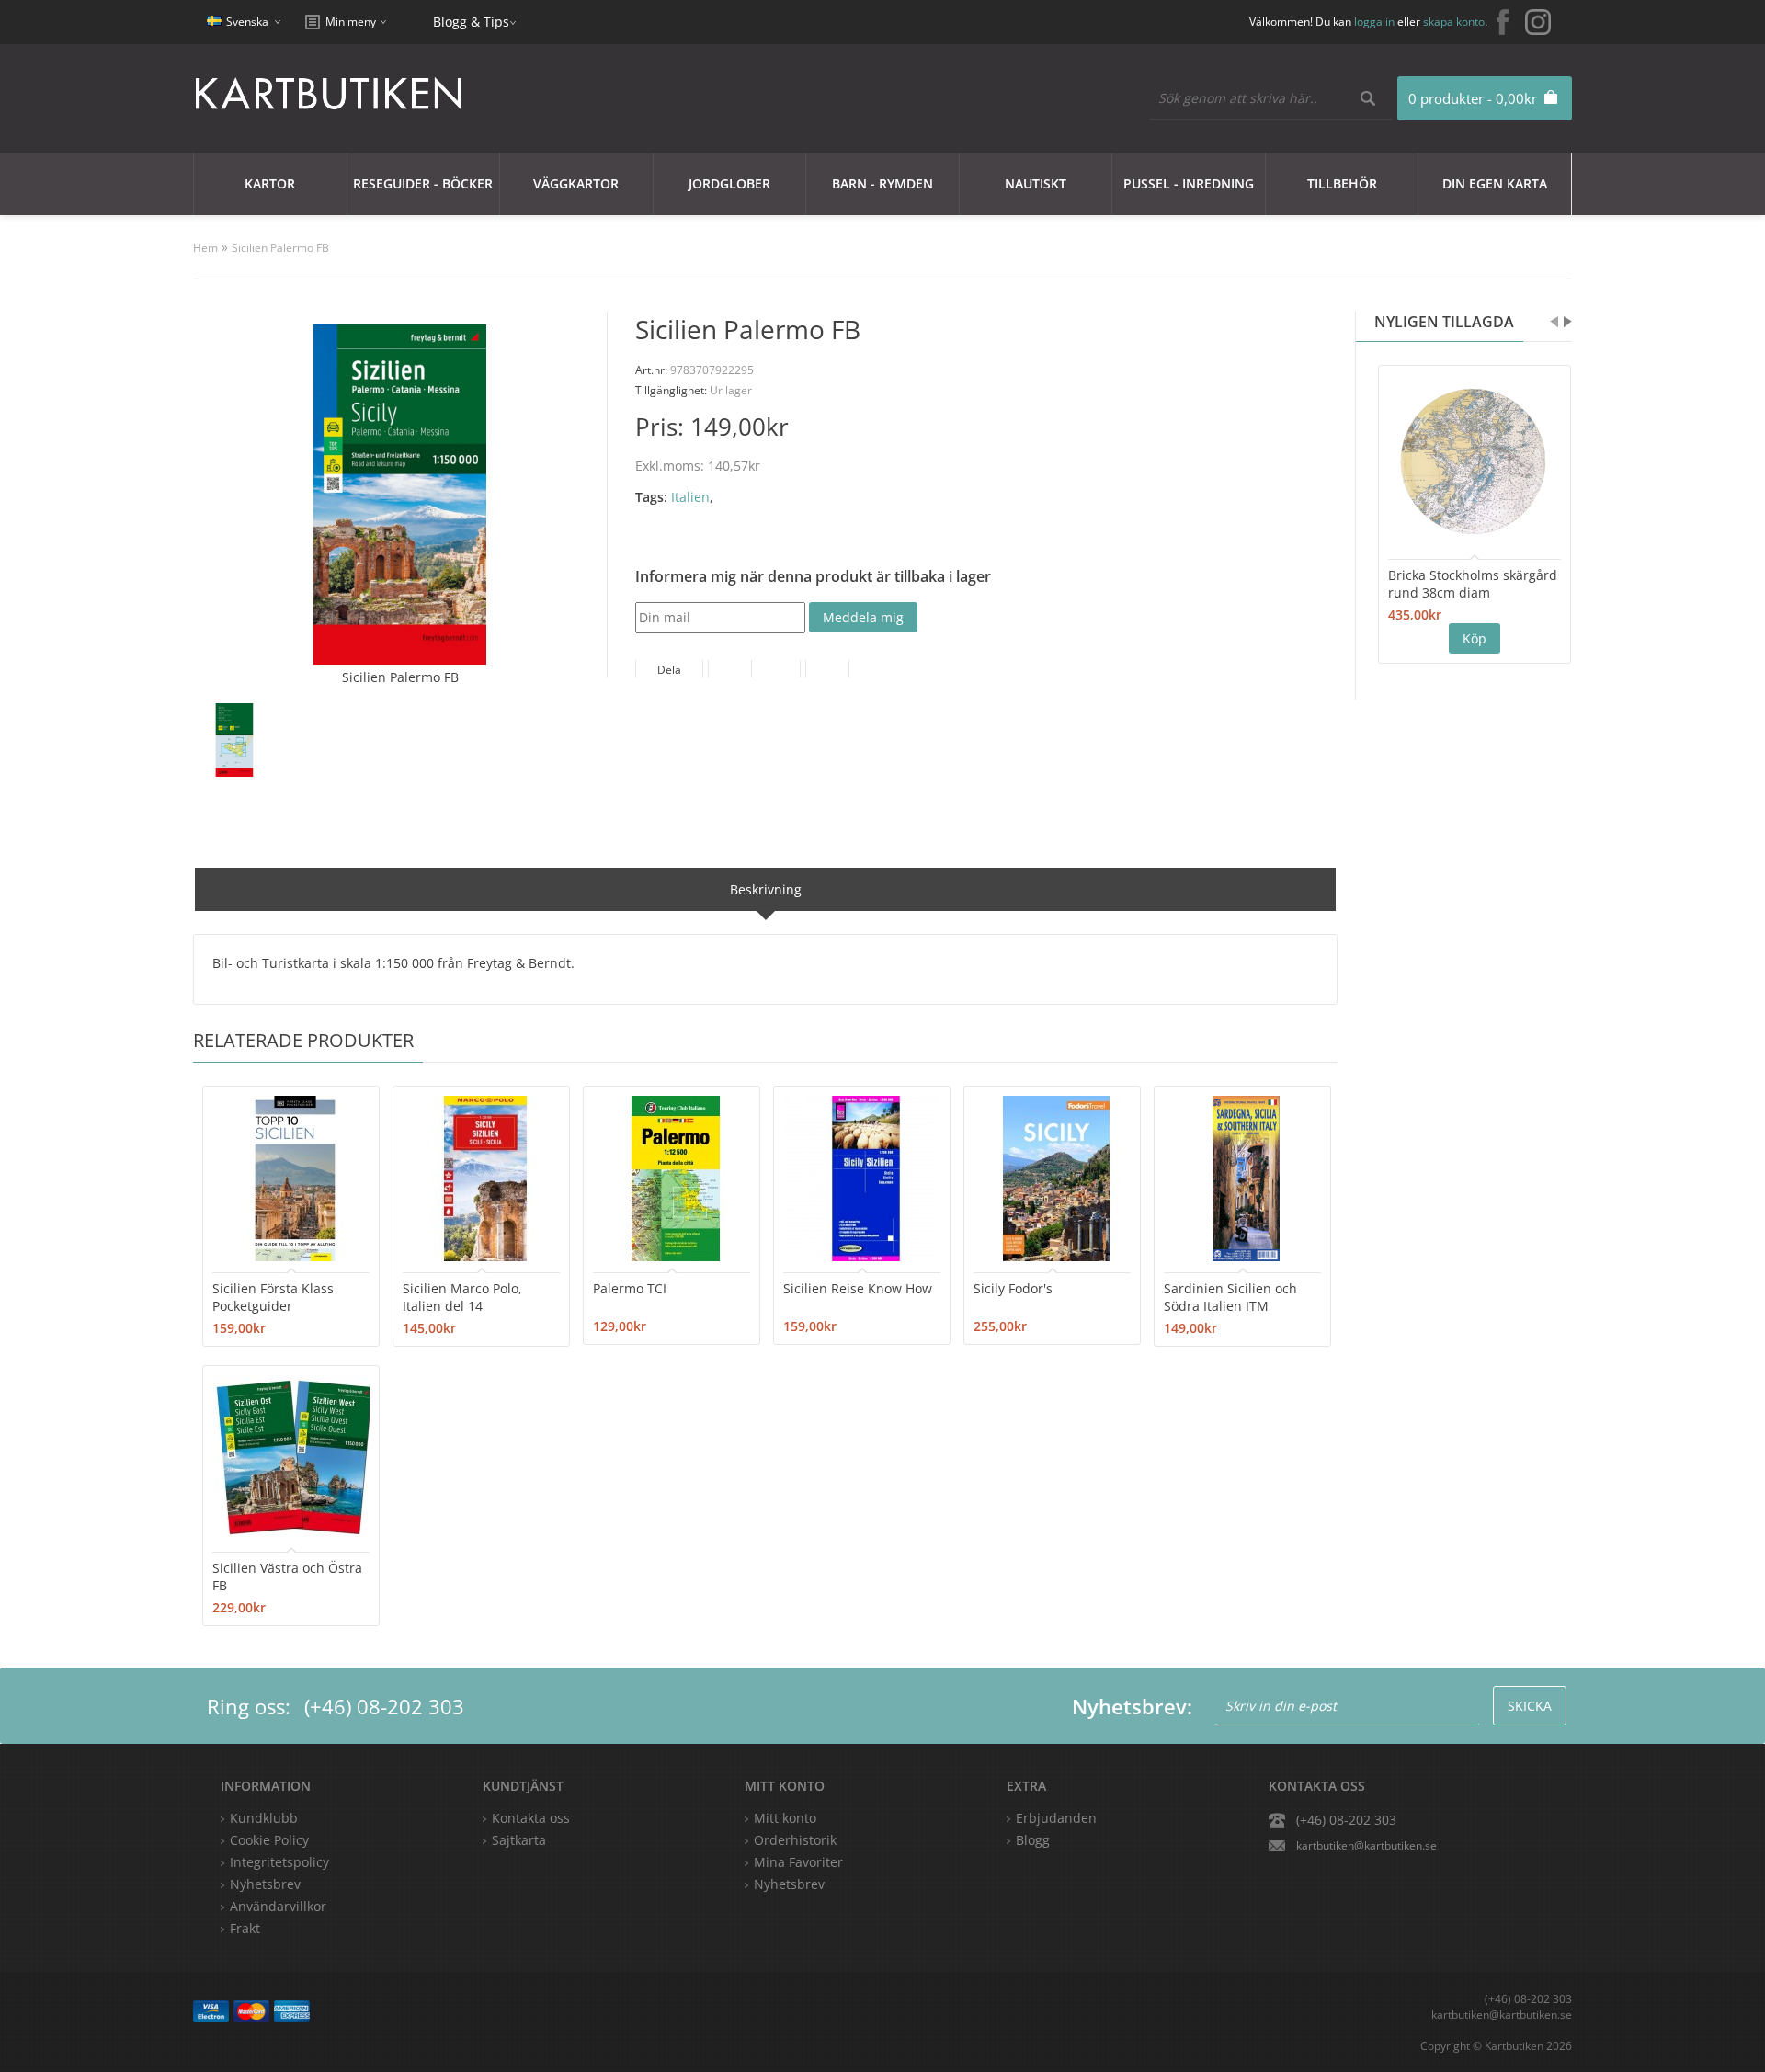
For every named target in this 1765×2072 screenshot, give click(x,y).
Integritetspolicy (279, 1862)
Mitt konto (785, 1818)
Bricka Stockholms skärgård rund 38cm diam (1473, 584)
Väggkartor (576, 183)
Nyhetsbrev (789, 1884)
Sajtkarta (519, 1840)
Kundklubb (264, 1818)
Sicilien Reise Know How (858, 1288)
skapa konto (1454, 22)
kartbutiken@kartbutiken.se (1366, 1845)
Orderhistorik (795, 1840)
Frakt (245, 1928)
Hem (205, 248)
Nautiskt (1036, 183)
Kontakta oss (531, 1818)
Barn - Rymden (882, 183)
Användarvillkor (278, 1906)
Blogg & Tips (471, 22)
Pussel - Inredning (1189, 183)
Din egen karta (1495, 183)
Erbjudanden (1056, 1818)
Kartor (270, 183)
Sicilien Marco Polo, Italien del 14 (462, 1297)
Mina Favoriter (798, 1862)
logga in (1374, 22)
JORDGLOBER (729, 183)
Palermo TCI (630, 1288)
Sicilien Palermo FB (280, 248)
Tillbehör (1342, 183)
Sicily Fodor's (1013, 1288)
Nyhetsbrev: (1132, 1706)
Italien (690, 497)
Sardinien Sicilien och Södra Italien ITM (1230, 1297)
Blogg (1033, 1840)
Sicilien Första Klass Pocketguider (273, 1297)
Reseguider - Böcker (423, 183)
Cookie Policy (269, 1840)
